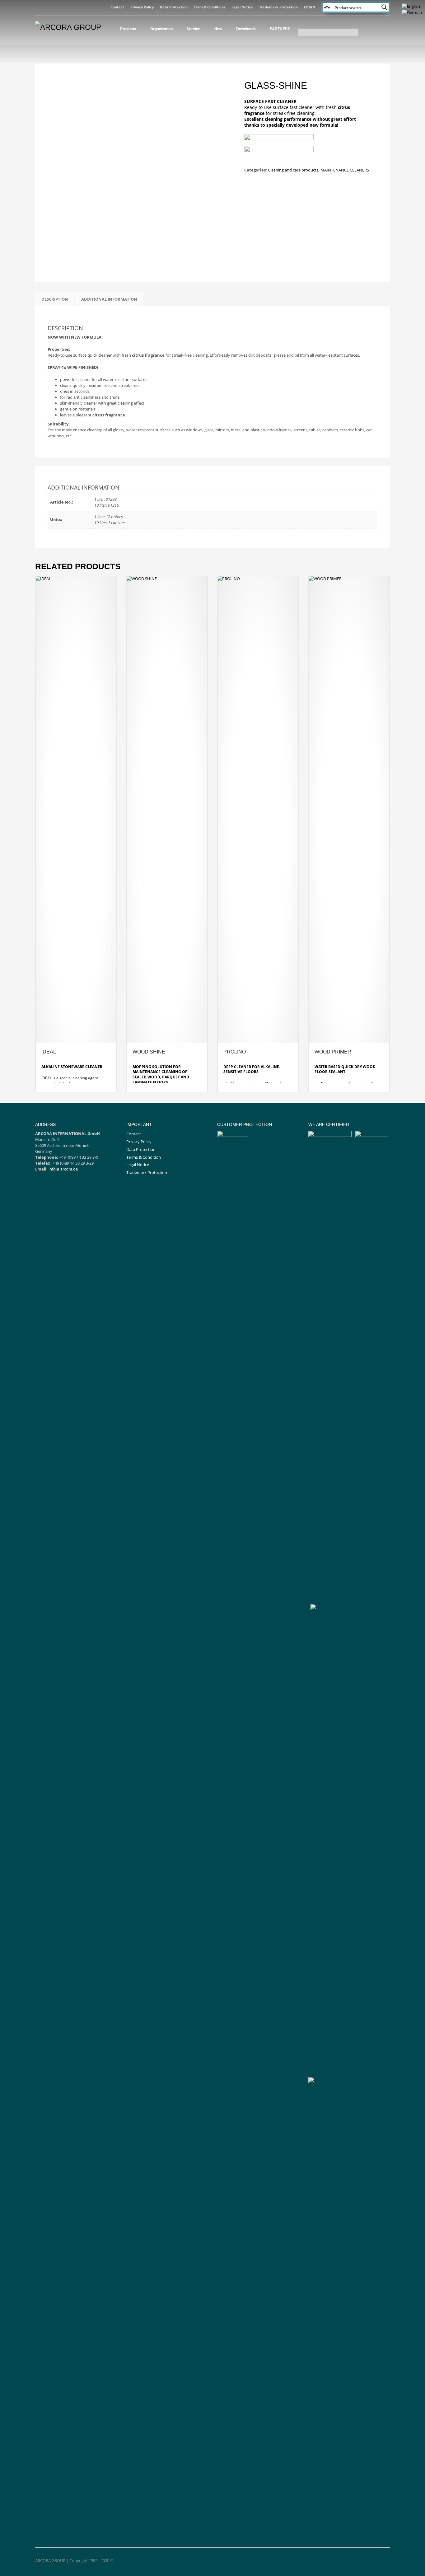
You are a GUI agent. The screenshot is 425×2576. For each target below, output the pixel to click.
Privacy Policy (142, 7)
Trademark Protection (278, 7)
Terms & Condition (144, 1157)
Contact (117, 7)
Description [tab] (55, 299)
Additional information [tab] (109, 299)
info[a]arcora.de (63, 1169)
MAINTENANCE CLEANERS (345, 170)
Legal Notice (242, 7)
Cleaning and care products (293, 170)
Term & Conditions (210, 7)
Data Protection (174, 7)
